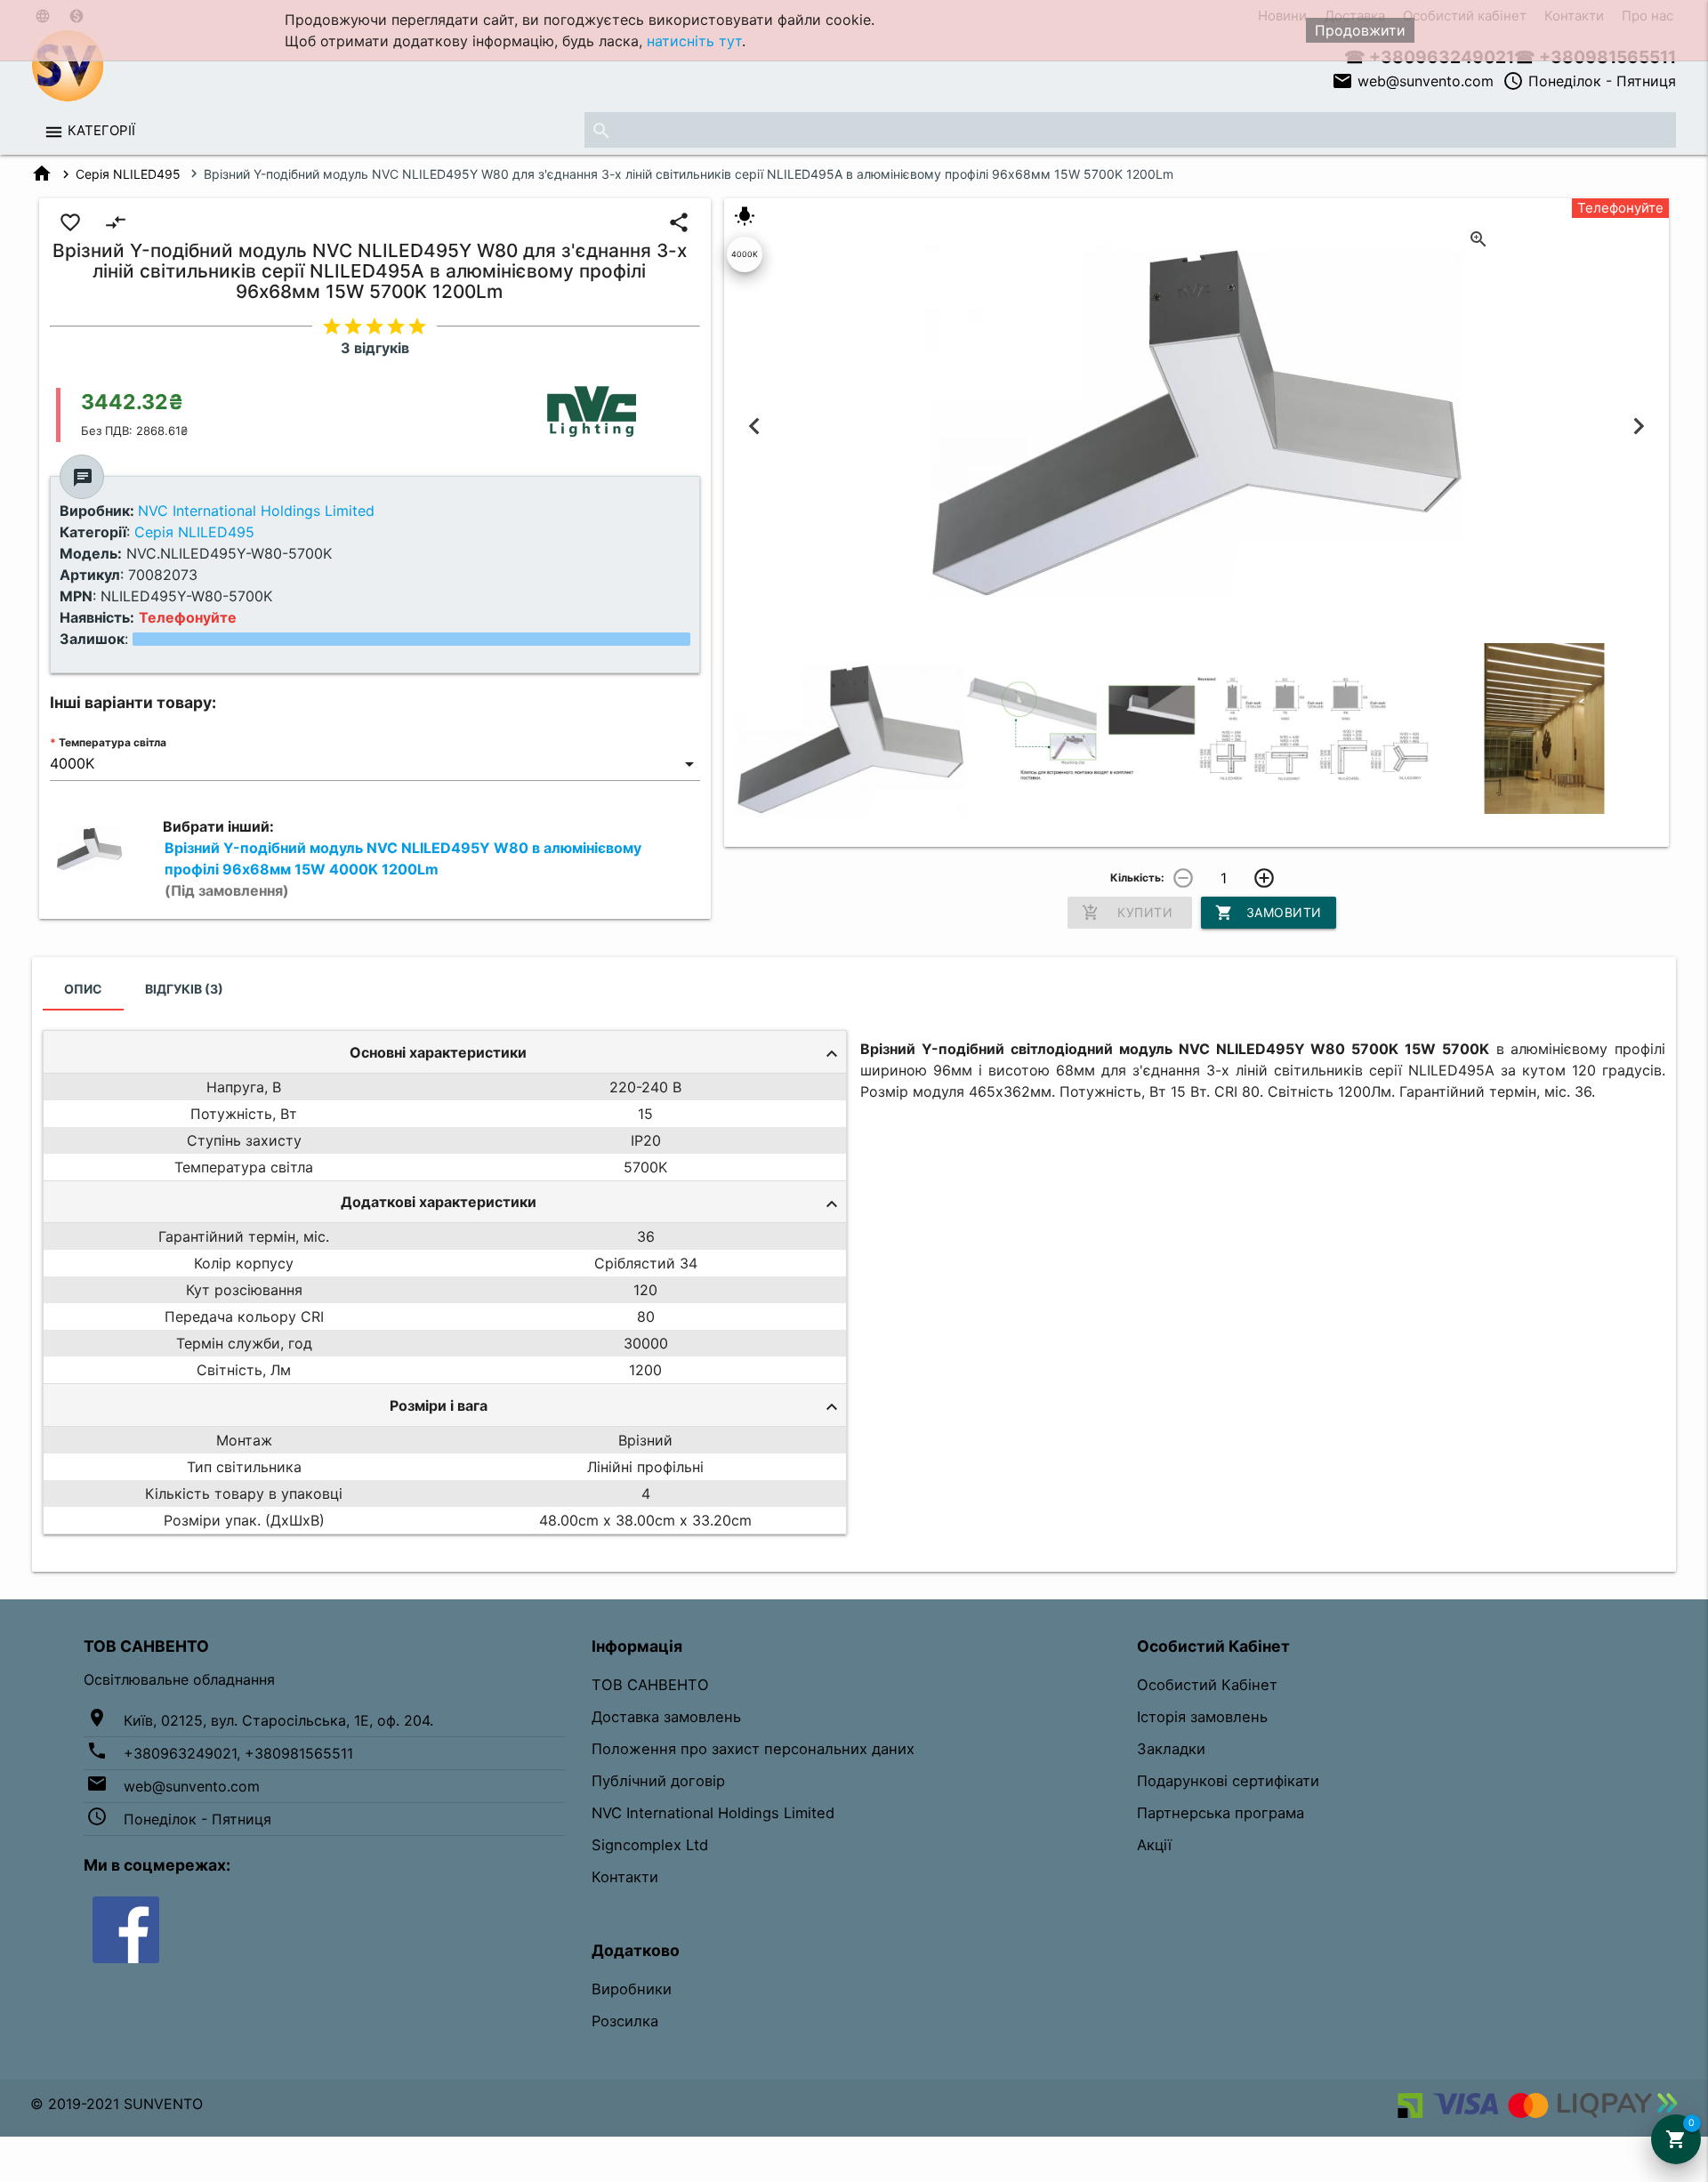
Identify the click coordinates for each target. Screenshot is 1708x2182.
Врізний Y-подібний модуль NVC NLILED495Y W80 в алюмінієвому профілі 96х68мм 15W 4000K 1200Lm (403, 869)
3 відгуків (375, 348)
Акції (1154, 1845)
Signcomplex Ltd (650, 1845)
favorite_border (70, 222)
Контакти (625, 1877)
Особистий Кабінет (1207, 1685)
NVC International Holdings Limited (713, 1813)
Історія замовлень (1202, 1717)
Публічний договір (658, 1781)
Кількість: (1137, 878)
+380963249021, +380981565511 (238, 1753)
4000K (745, 254)
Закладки (1171, 1749)
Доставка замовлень (666, 1717)
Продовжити (1360, 30)
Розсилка (625, 2021)
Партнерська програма (1221, 1813)
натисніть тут (694, 41)
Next (1638, 427)
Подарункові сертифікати (1228, 1781)
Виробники (632, 1989)
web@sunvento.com (1413, 81)
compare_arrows (116, 222)
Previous (755, 427)
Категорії (101, 130)
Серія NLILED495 (128, 174)
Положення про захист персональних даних (753, 1749)
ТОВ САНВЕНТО (650, 1685)
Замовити (1269, 913)
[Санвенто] (126, 1928)
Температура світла (113, 742)
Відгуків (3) (184, 989)
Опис (83, 989)
